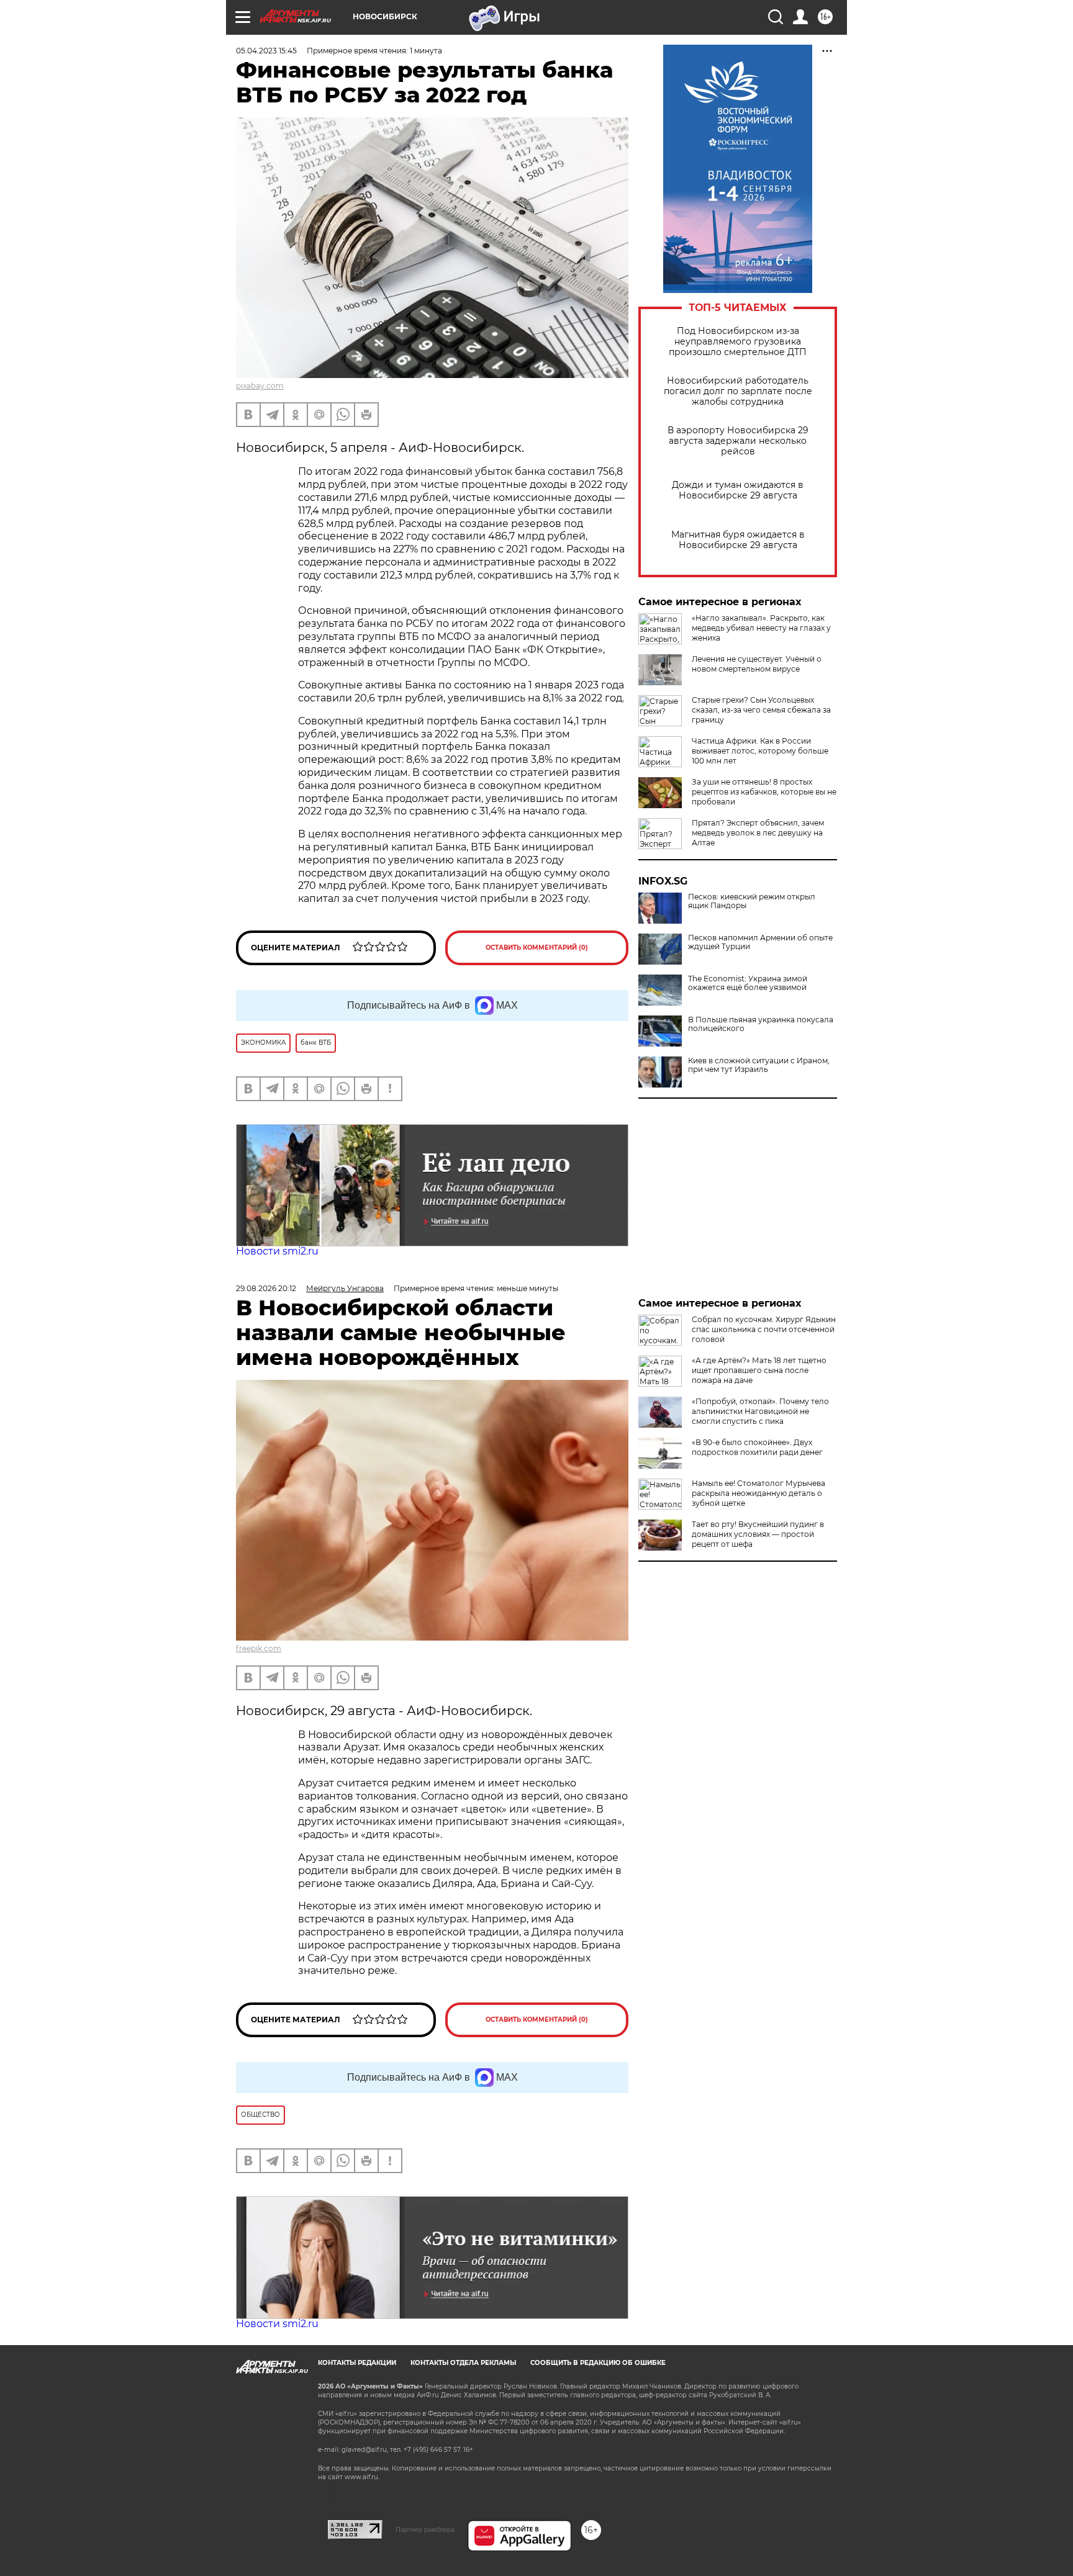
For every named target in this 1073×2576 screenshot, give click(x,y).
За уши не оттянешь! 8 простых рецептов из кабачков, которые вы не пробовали (764, 792)
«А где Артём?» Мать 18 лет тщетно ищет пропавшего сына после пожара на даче (759, 1370)
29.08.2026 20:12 (266, 1288)
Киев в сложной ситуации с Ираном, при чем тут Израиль (759, 1065)
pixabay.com (260, 386)
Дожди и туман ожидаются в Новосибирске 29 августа (738, 490)
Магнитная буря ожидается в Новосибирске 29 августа (738, 540)
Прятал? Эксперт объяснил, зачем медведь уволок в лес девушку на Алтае (758, 833)
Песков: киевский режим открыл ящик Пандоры (752, 901)
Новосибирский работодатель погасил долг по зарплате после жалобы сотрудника (738, 391)
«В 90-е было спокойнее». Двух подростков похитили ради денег (757, 1447)
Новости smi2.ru (277, 1251)
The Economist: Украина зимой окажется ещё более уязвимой (748, 983)
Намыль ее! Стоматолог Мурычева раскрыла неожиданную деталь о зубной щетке (758, 1493)
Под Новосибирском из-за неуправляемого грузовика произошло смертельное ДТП (738, 342)
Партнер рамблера (425, 2529)
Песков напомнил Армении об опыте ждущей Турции (760, 942)
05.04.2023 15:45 (266, 51)
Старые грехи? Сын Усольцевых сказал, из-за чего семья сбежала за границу (761, 710)
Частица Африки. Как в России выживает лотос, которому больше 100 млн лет (760, 751)
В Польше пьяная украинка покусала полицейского (761, 1024)
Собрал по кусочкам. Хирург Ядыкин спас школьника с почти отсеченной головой (764, 1329)
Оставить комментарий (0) (537, 948)
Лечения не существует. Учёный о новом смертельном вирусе (757, 664)
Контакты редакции (357, 2363)
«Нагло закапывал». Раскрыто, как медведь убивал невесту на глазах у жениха (761, 628)
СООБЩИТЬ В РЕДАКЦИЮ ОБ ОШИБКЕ (598, 2363)
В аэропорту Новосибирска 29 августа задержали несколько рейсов (738, 441)
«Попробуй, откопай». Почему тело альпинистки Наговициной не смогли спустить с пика (760, 1411)
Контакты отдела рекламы (463, 2363)
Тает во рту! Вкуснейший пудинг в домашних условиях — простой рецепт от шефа (758, 1534)
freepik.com (259, 1648)
